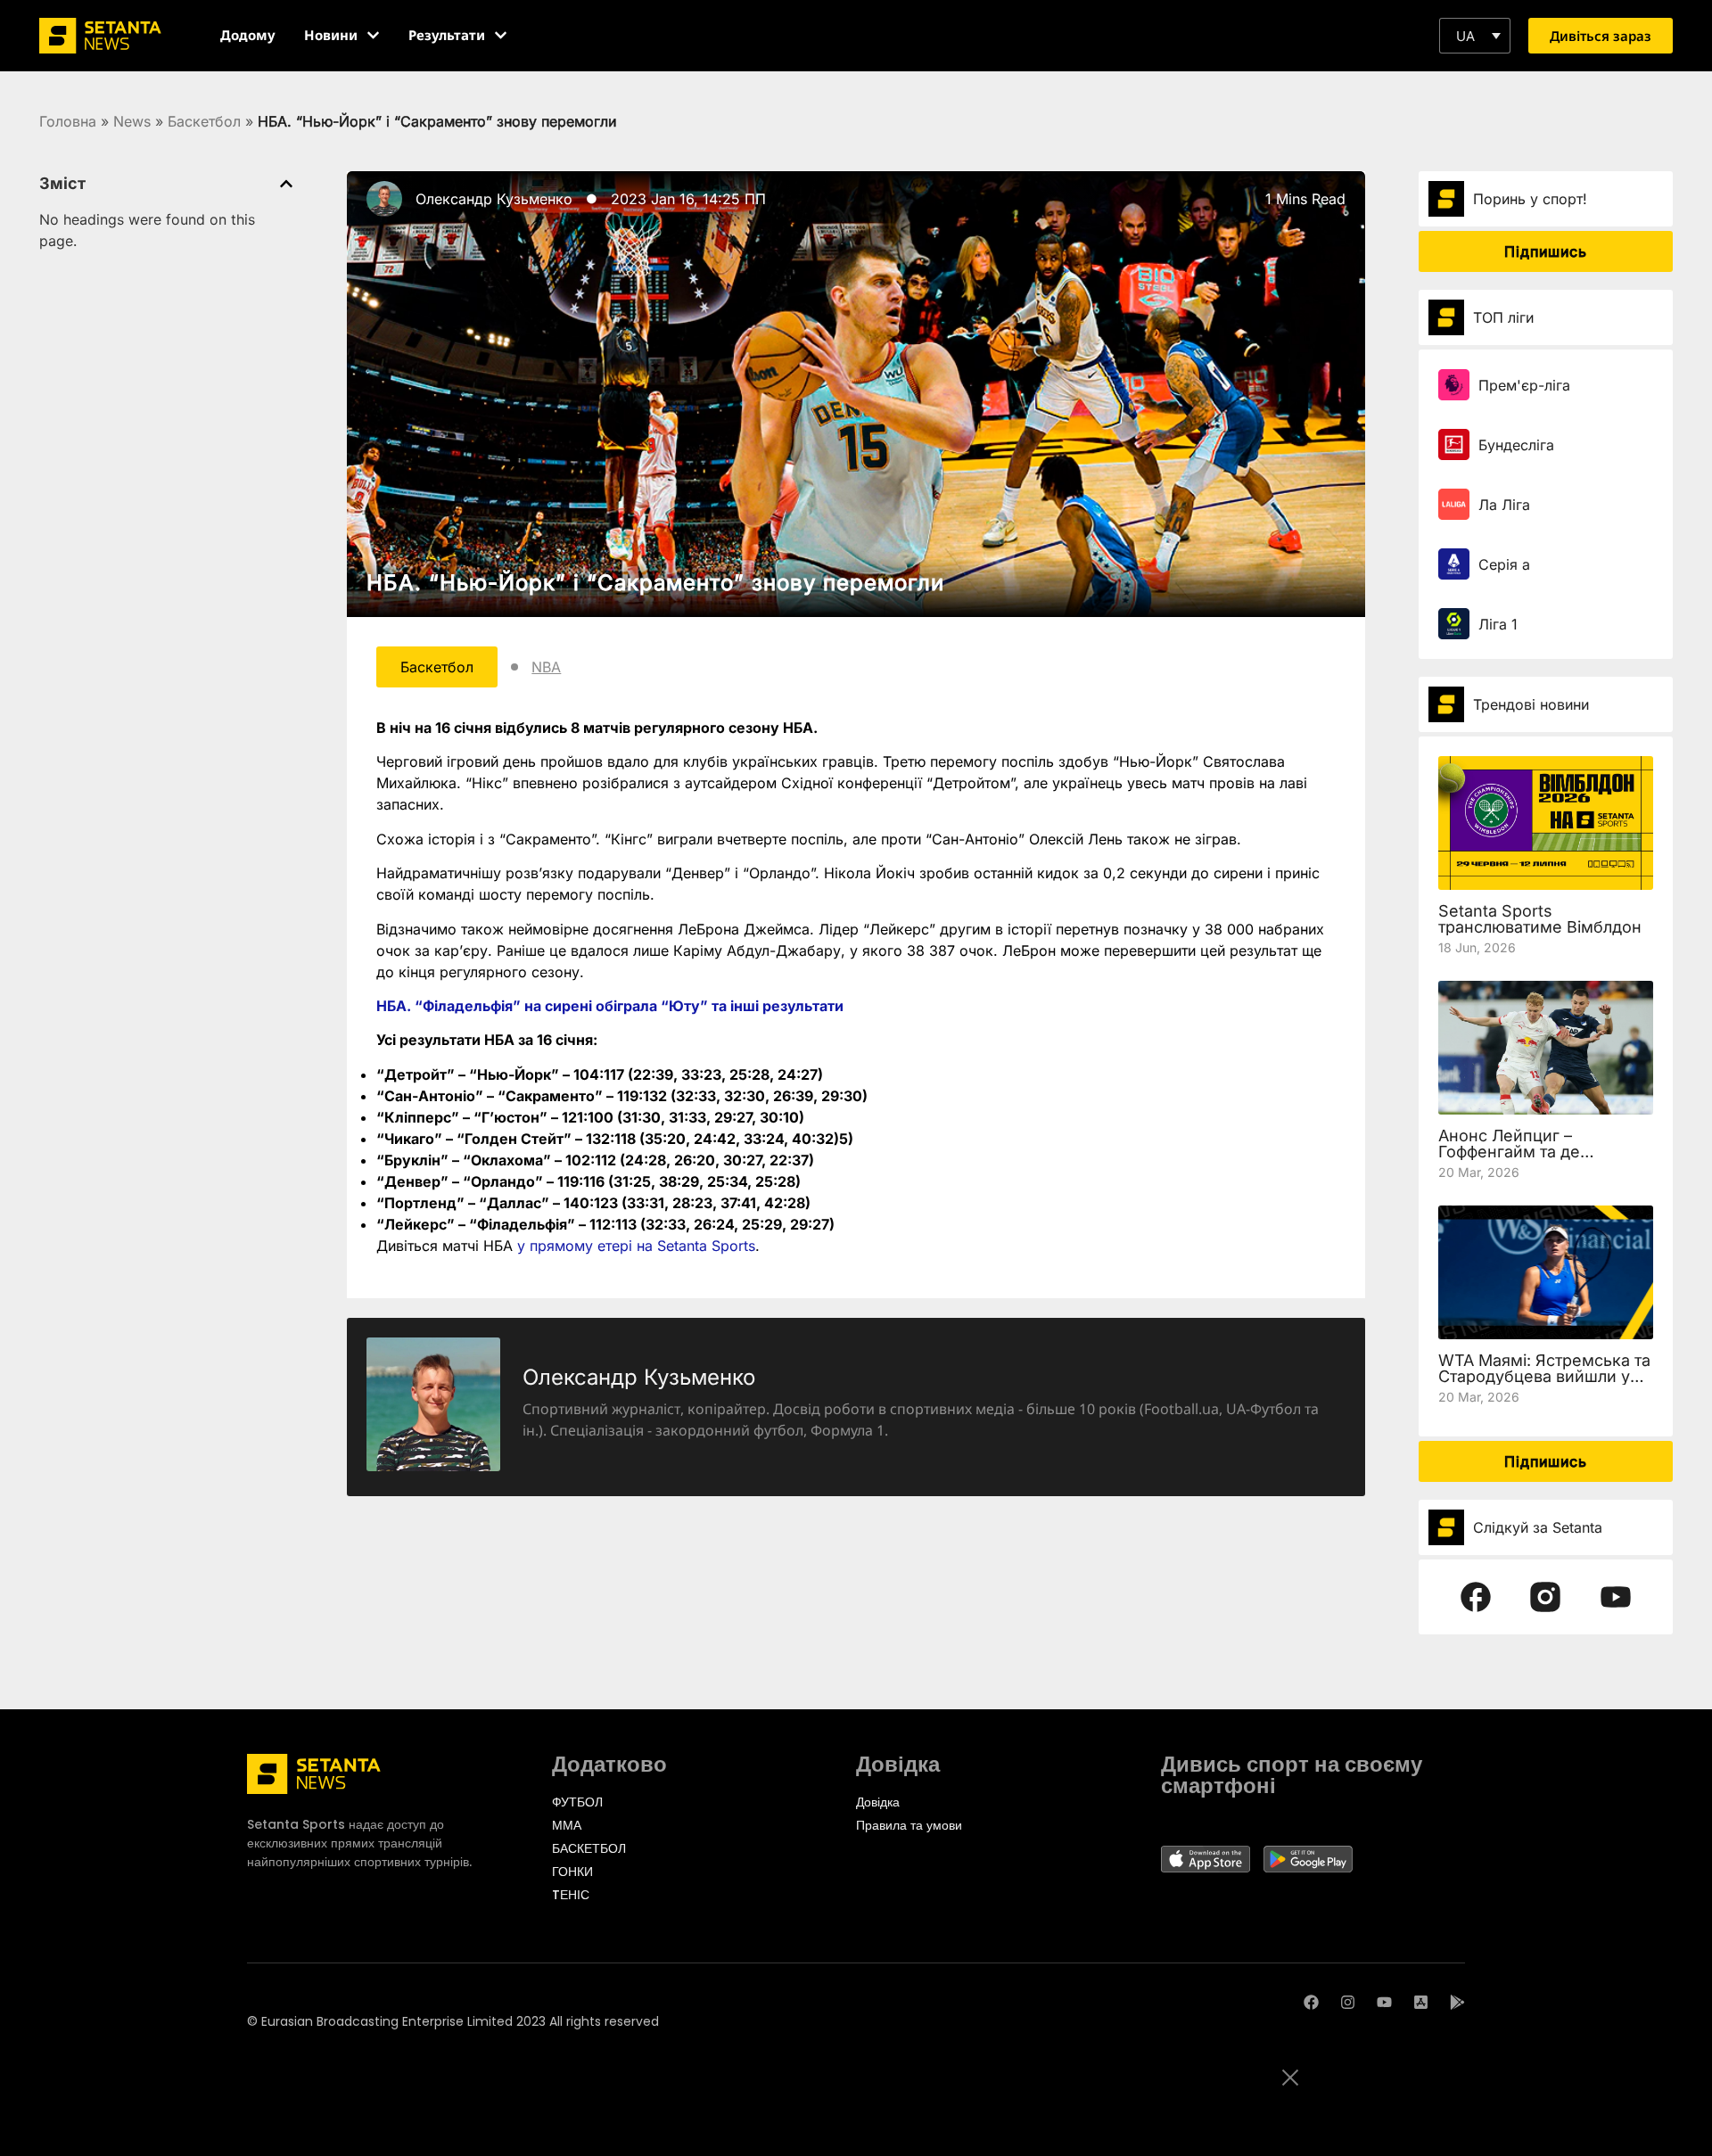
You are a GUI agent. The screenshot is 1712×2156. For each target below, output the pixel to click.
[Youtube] (1384, 2002)
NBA (546, 667)
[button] (1475, 36)
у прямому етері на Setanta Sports (636, 1246)
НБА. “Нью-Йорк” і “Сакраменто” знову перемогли (655, 583)
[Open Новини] (373, 35)
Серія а (1504, 564)
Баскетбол (204, 121)
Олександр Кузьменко (494, 199)
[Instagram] (1348, 2002)
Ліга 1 (1498, 624)
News (132, 121)
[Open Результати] (501, 35)
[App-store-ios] (1421, 2002)
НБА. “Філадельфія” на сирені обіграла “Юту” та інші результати (610, 1006)
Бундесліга (1516, 445)
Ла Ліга (1504, 505)
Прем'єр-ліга (1524, 385)
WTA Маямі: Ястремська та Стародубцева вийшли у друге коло (1544, 1376)
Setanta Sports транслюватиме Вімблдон (1540, 919)
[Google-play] (1457, 2002)
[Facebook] (1311, 2002)
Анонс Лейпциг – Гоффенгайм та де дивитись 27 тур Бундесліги (1509, 1160)
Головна (68, 121)
